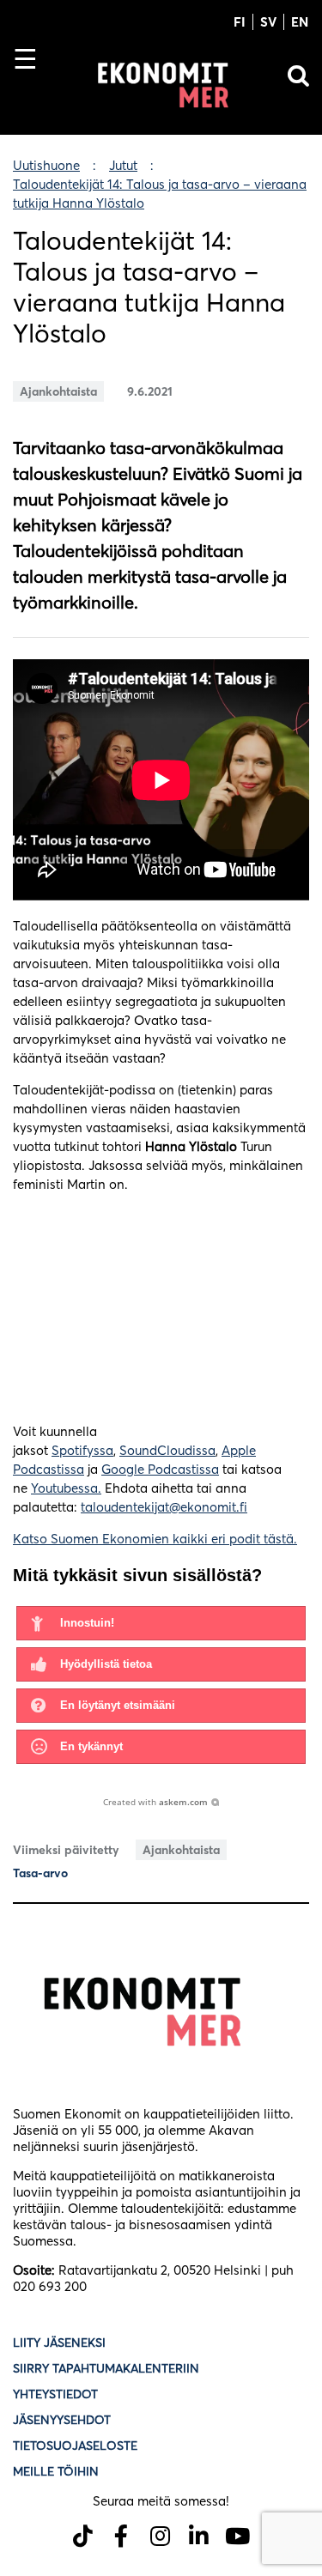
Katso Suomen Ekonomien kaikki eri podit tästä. (155, 1539)
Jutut (123, 165)
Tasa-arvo (40, 1873)
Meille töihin (56, 2471)
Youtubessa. (66, 1488)
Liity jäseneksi (59, 2343)
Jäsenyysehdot (62, 2420)
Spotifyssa (82, 1450)
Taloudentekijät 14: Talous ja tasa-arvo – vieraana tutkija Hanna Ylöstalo (160, 194)
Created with (155, 1802)
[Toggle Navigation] (32, 88)
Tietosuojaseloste (77, 2446)
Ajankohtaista (58, 391)
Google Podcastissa (160, 1469)
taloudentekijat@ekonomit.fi (164, 1507)
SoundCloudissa (167, 1450)
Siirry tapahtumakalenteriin (106, 2368)
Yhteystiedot (55, 2394)
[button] (161, 1623)
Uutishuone (46, 165)
